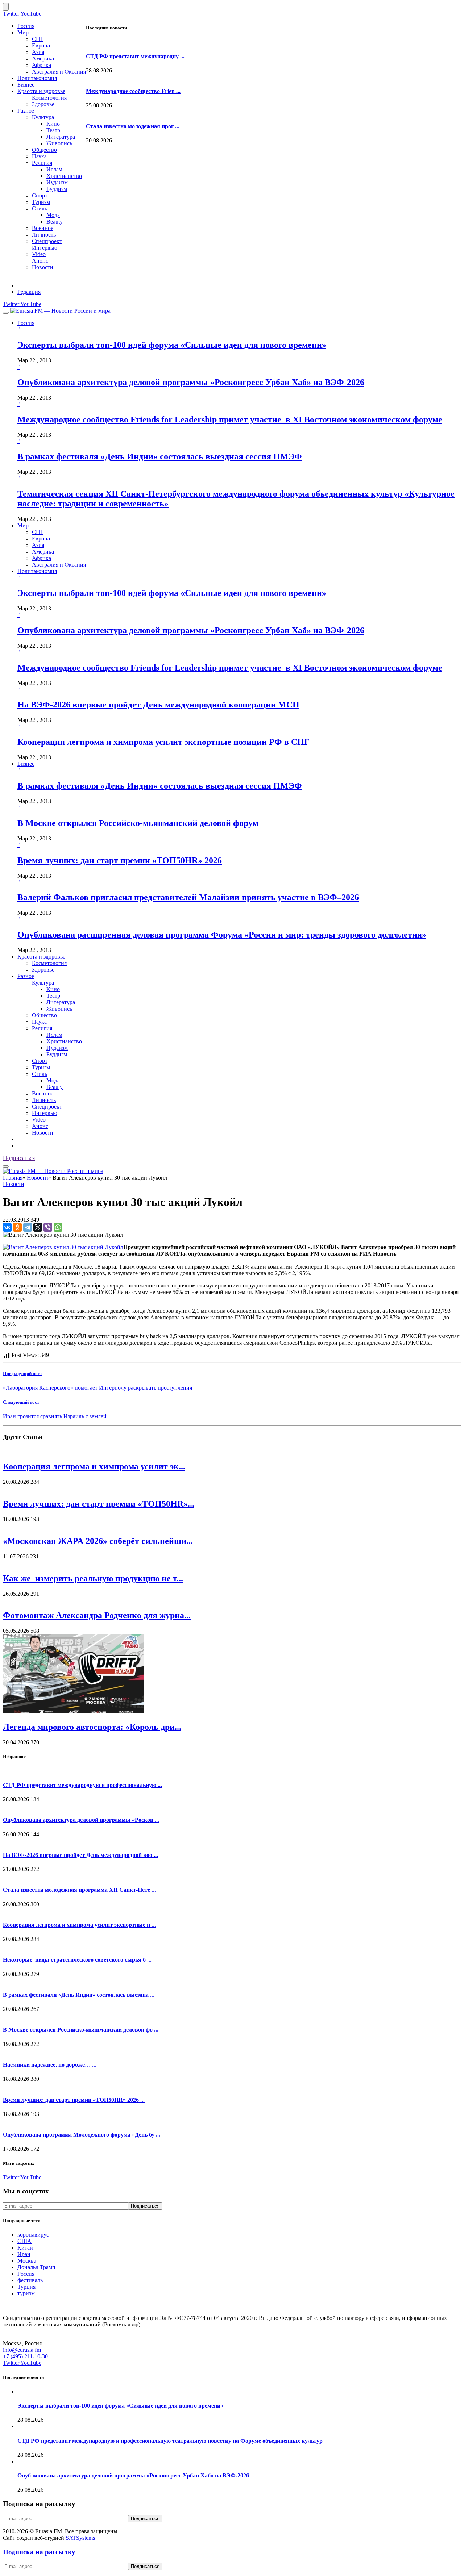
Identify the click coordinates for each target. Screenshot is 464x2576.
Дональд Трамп (36, 2267)
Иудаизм (57, 182)
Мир (23, 32)
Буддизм (57, 189)
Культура (43, 117)
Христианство (64, 176)
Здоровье (43, 104)
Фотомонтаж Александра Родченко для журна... (97, 1615)
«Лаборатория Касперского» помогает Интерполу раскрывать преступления (98, 1388)
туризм (26, 2293)
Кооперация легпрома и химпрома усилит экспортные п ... (79, 1925)
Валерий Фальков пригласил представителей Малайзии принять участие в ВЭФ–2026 (188, 897)
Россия (26, 26)
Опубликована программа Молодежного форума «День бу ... (82, 2135)
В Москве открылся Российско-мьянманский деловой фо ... (81, 2030)
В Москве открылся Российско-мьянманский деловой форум (140, 823)
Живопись (59, 143)
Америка (43, 59)
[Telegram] (28, 1227)
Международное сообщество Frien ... (133, 91)
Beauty (55, 222)
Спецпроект (47, 241)
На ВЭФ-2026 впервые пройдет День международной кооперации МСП (158, 705)
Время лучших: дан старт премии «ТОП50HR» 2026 (120, 860)
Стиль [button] (40, 1074)
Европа (41, 45)
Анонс (40, 261)
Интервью (45, 248)
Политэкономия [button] (37, 571)
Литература (61, 137)
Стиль (40, 208)
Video (39, 254)
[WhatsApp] (58, 1227)
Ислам (54, 169)
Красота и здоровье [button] (41, 957)
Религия (42, 163)
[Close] (6, 7)
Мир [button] (23, 525)
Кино (53, 124)
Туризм (41, 202)
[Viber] (48, 1227)
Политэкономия (37, 78)
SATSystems (80, 2538)
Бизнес (26, 85)
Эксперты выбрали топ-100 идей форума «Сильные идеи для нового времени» (172, 345)
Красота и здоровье (41, 91)
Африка (42, 65)
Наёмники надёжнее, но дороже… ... (50, 2065)
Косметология (49, 98)
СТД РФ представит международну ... (135, 56)
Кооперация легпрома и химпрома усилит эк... (94, 1466)
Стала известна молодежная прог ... (133, 126)
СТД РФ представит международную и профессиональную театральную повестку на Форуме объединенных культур (170, 2441)
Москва (27, 2261)
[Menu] (6, 313)
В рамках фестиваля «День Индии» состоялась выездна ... (79, 1995)
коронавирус (33, 2235)
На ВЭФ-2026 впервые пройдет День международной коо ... (80, 1855)
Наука (39, 156)
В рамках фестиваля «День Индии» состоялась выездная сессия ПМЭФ (160, 456)
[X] (38, 1227)
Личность (44, 235)
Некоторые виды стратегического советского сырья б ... (77, 1960)
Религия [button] (42, 1028)
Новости (43, 267)
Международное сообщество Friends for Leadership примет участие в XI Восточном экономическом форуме (230, 419)
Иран (24, 2254)
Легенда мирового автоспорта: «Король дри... (92, 1727)
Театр (53, 130)
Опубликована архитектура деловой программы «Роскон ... (81, 1820)
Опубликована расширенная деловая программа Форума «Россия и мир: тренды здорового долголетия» (222, 935)
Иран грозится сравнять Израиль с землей (55, 1416)
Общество (44, 150)
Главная (13, 1178)
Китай (25, 2248)
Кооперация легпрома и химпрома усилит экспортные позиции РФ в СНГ (165, 742)
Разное (26, 111)
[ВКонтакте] (7, 1227)
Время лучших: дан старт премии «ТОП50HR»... (99, 1504)
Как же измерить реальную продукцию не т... (93, 1578)
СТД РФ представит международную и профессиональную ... (82, 1785)
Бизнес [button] (26, 764)
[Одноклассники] (17, 1227)
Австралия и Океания (59, 72)
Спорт (40, 195)
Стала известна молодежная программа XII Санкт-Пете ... (79, 1890)
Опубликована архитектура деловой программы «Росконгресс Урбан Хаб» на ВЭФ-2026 (191, 382)
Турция (26, 2287)
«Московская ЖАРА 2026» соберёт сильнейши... (98, 1541)
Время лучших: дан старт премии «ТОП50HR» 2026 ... (74, 2100)
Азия (38, 52)
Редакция (29, 292)
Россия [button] (26, 323)
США (24, 2241)
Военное (43, 228)
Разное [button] (26, 976)
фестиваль (30, 2280)
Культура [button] (43, 983)
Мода (53, 215)
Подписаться (19, 1158)
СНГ (38, 39)
